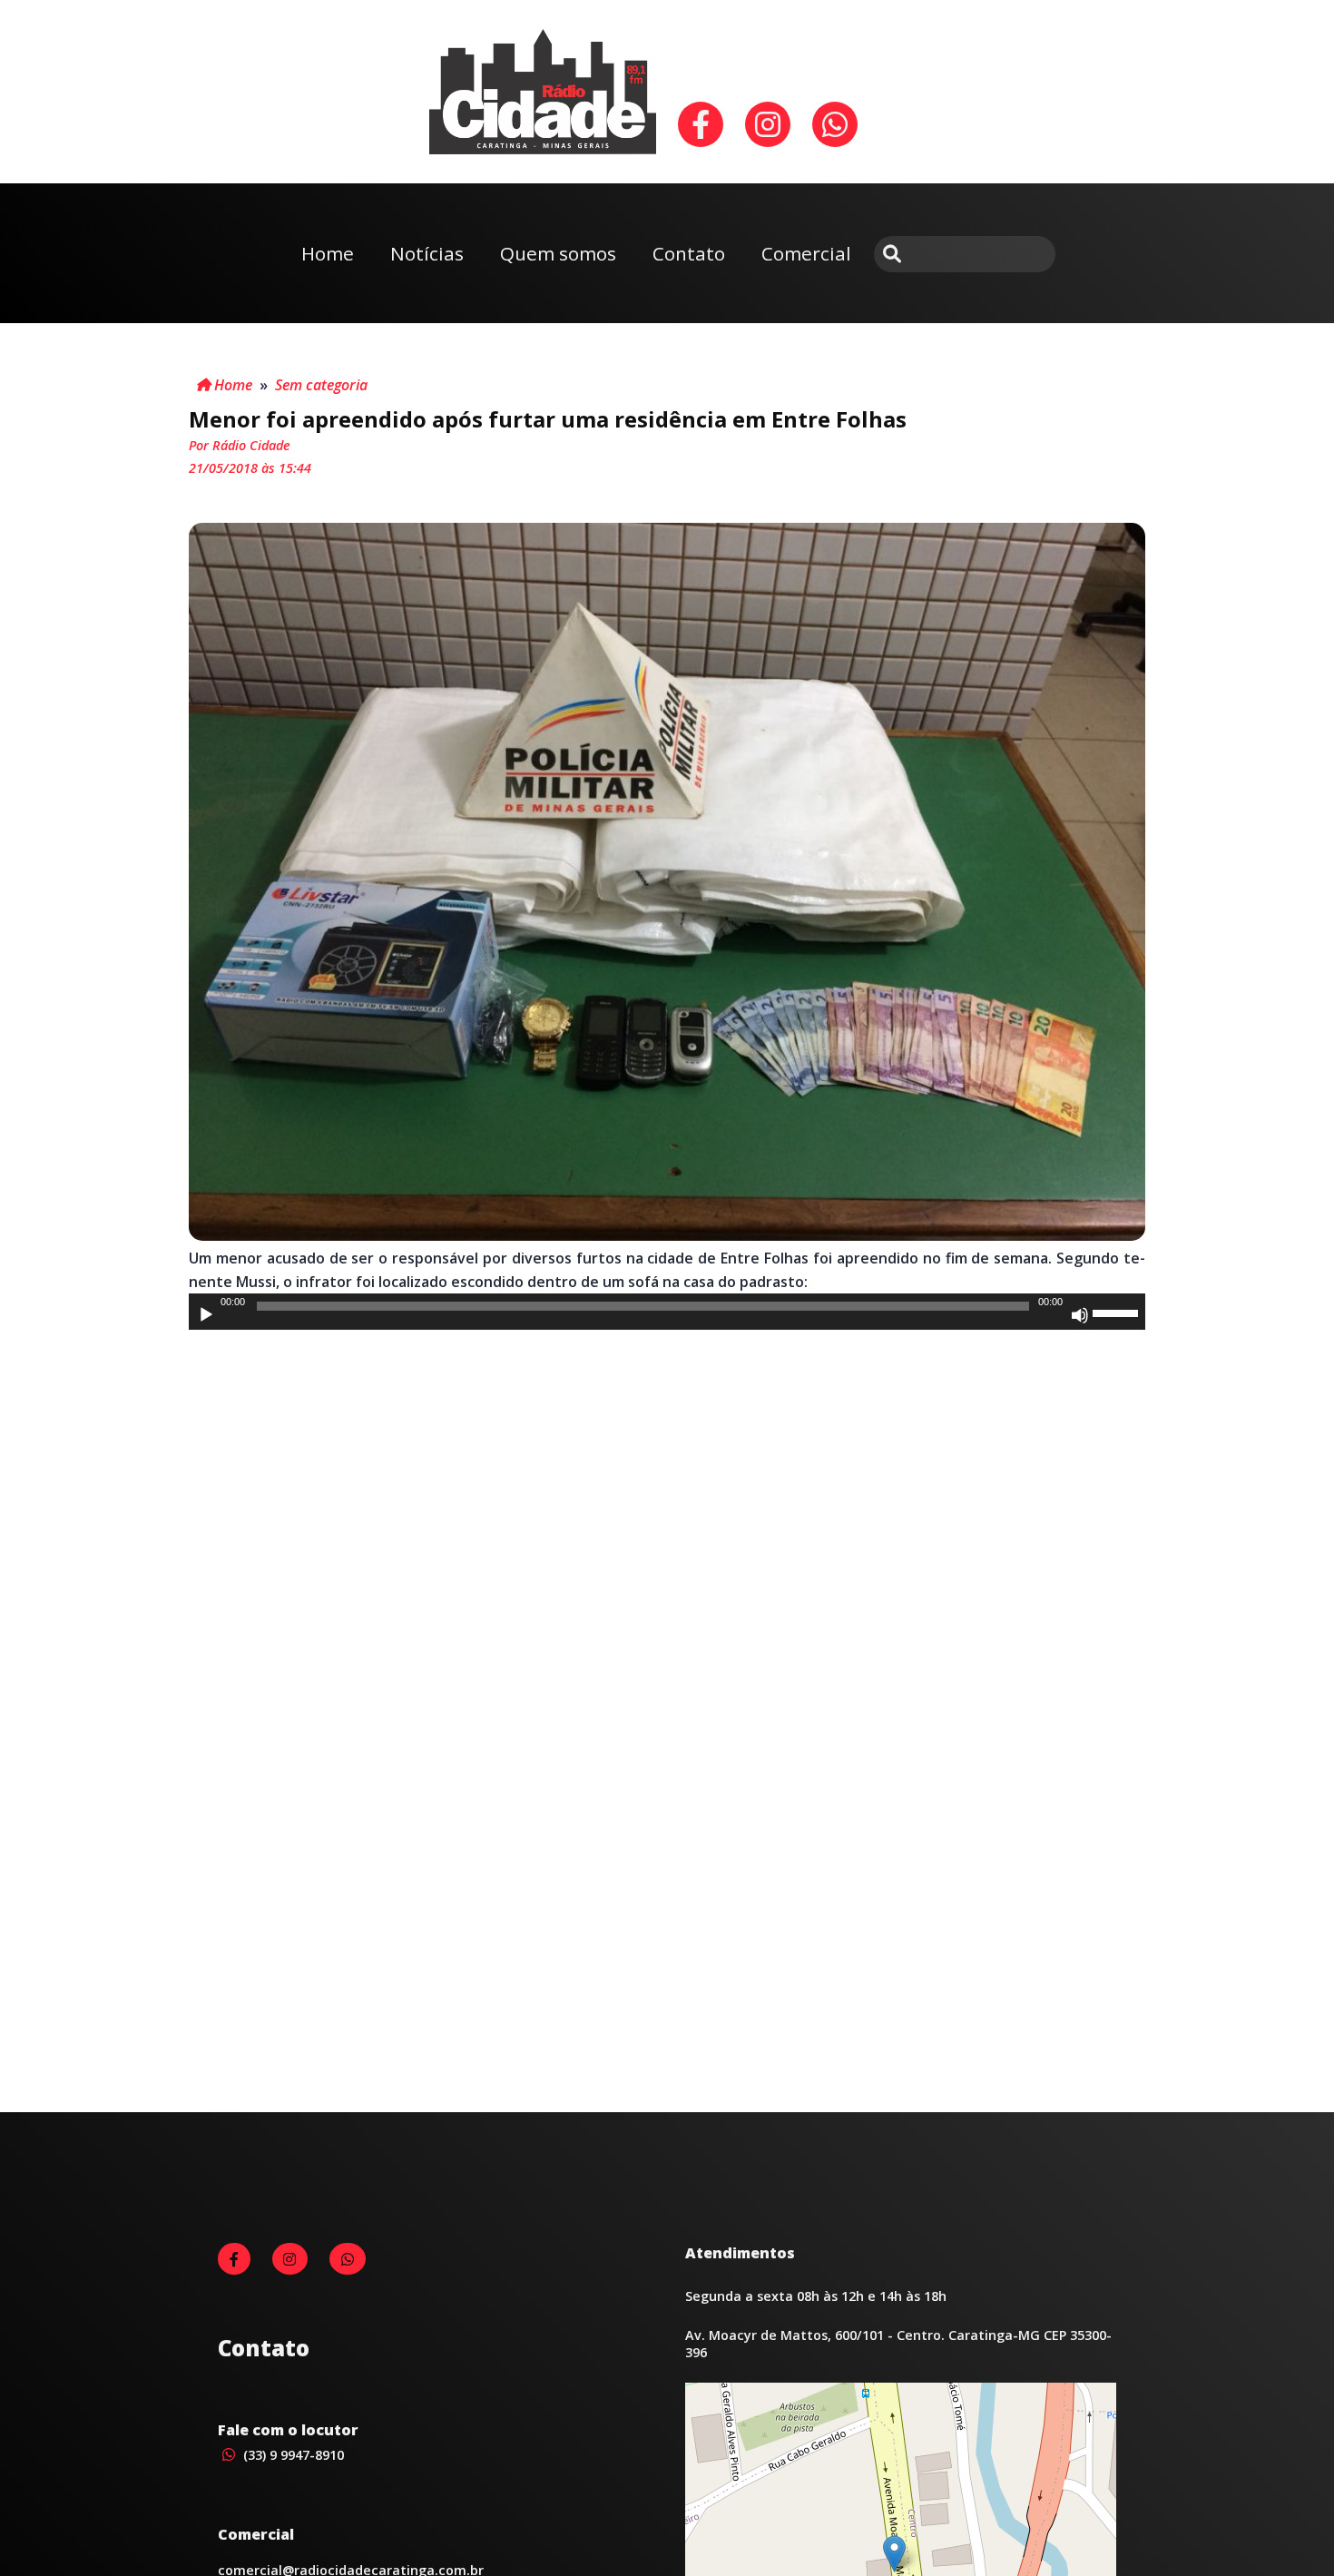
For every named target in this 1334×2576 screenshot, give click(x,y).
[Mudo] (1080, 1315)
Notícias (427, 253)
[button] (894, 2554)
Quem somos (558, 253)
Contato (689, 253)
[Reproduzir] (206, 1315)
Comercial (806, 253)
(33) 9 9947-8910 (292, 2455)
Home (328, 253)
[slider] (1118, 1312)
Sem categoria (321, 385)
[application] (667, 1312)
